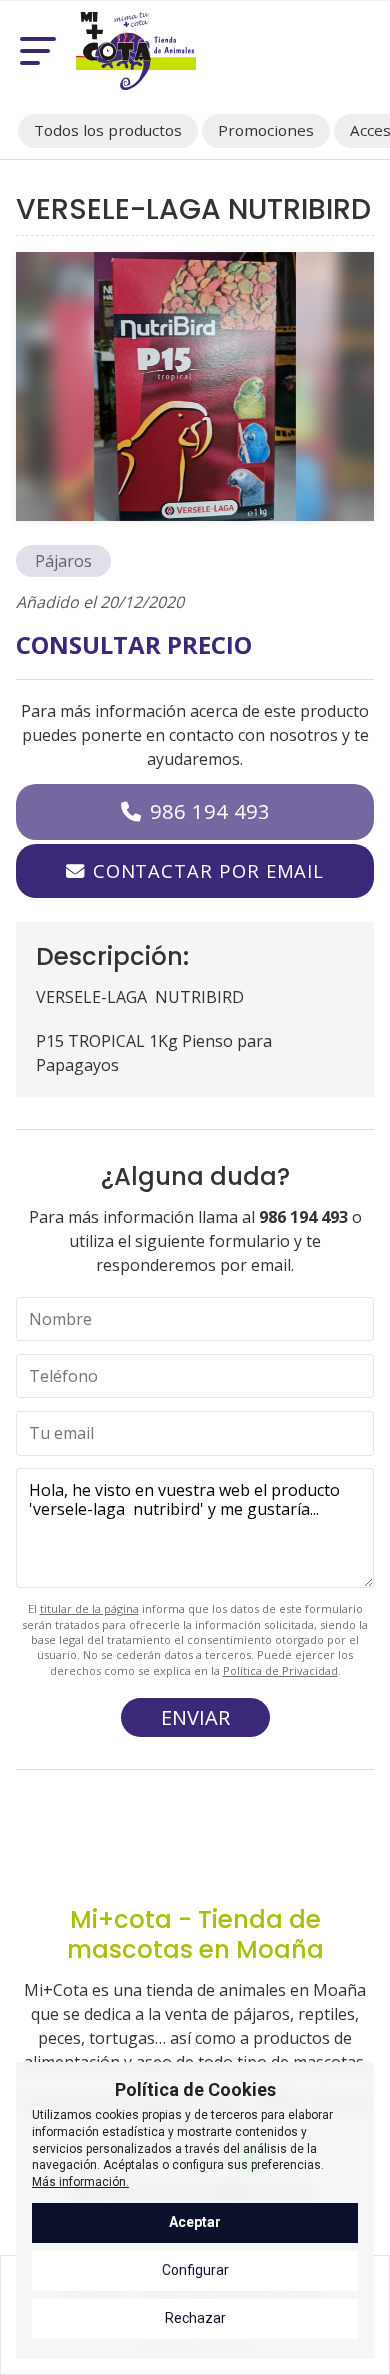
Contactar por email (208, 870)
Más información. (80, 2182)
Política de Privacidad (280, 1670)
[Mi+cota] (136, 51)
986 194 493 (210, 811)
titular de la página (89, 1608)
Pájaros (63, 561)
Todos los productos (108, 130)
